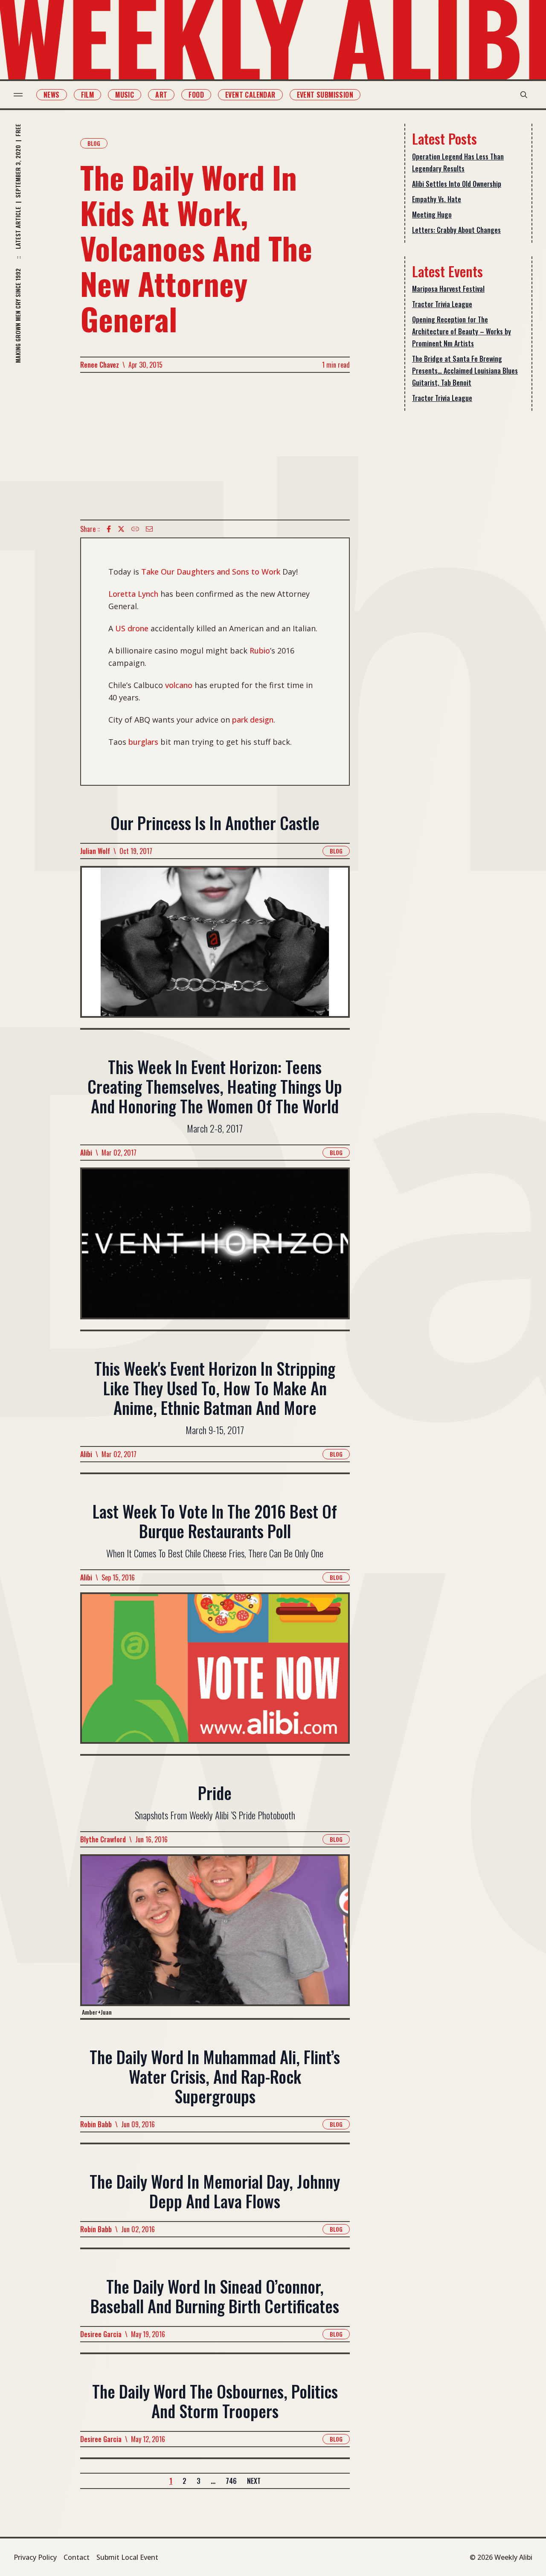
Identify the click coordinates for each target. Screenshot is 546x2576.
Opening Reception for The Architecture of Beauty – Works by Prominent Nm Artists (462, 331)
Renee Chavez (100, 365)
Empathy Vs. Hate (437, 199)
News (52, 95)
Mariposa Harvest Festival (448, 289)
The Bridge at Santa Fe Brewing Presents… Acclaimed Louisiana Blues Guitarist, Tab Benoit (465, 371)
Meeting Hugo (432, 215)
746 (231, 2481)
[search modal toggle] (524, 95)
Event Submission (325, 95)
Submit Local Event (127, 2557)
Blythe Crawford (103, 1839)
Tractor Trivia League (442, 304)
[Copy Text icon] (135, 529)
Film (88, 95)
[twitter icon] (121, 529)
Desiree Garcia (101, 2334)
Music (125, 95)
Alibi (86, 1153)
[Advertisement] (215, 446)
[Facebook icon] (109, 529)
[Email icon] (149, 529)
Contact (77, 2557)
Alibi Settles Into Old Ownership (457, 184)
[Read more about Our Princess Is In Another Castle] (215, 947)
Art (161, 95)
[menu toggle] (18, 95)
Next (254, 2481)
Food (196, 95)
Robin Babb (96, 2124)
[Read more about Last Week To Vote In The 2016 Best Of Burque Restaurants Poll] (215, 1673)
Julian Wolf (95, 851)
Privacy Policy (35, 2557)
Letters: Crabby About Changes (456, 230)
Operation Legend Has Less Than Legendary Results (458, 163)
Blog (94, 143)
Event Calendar (250, 95)
